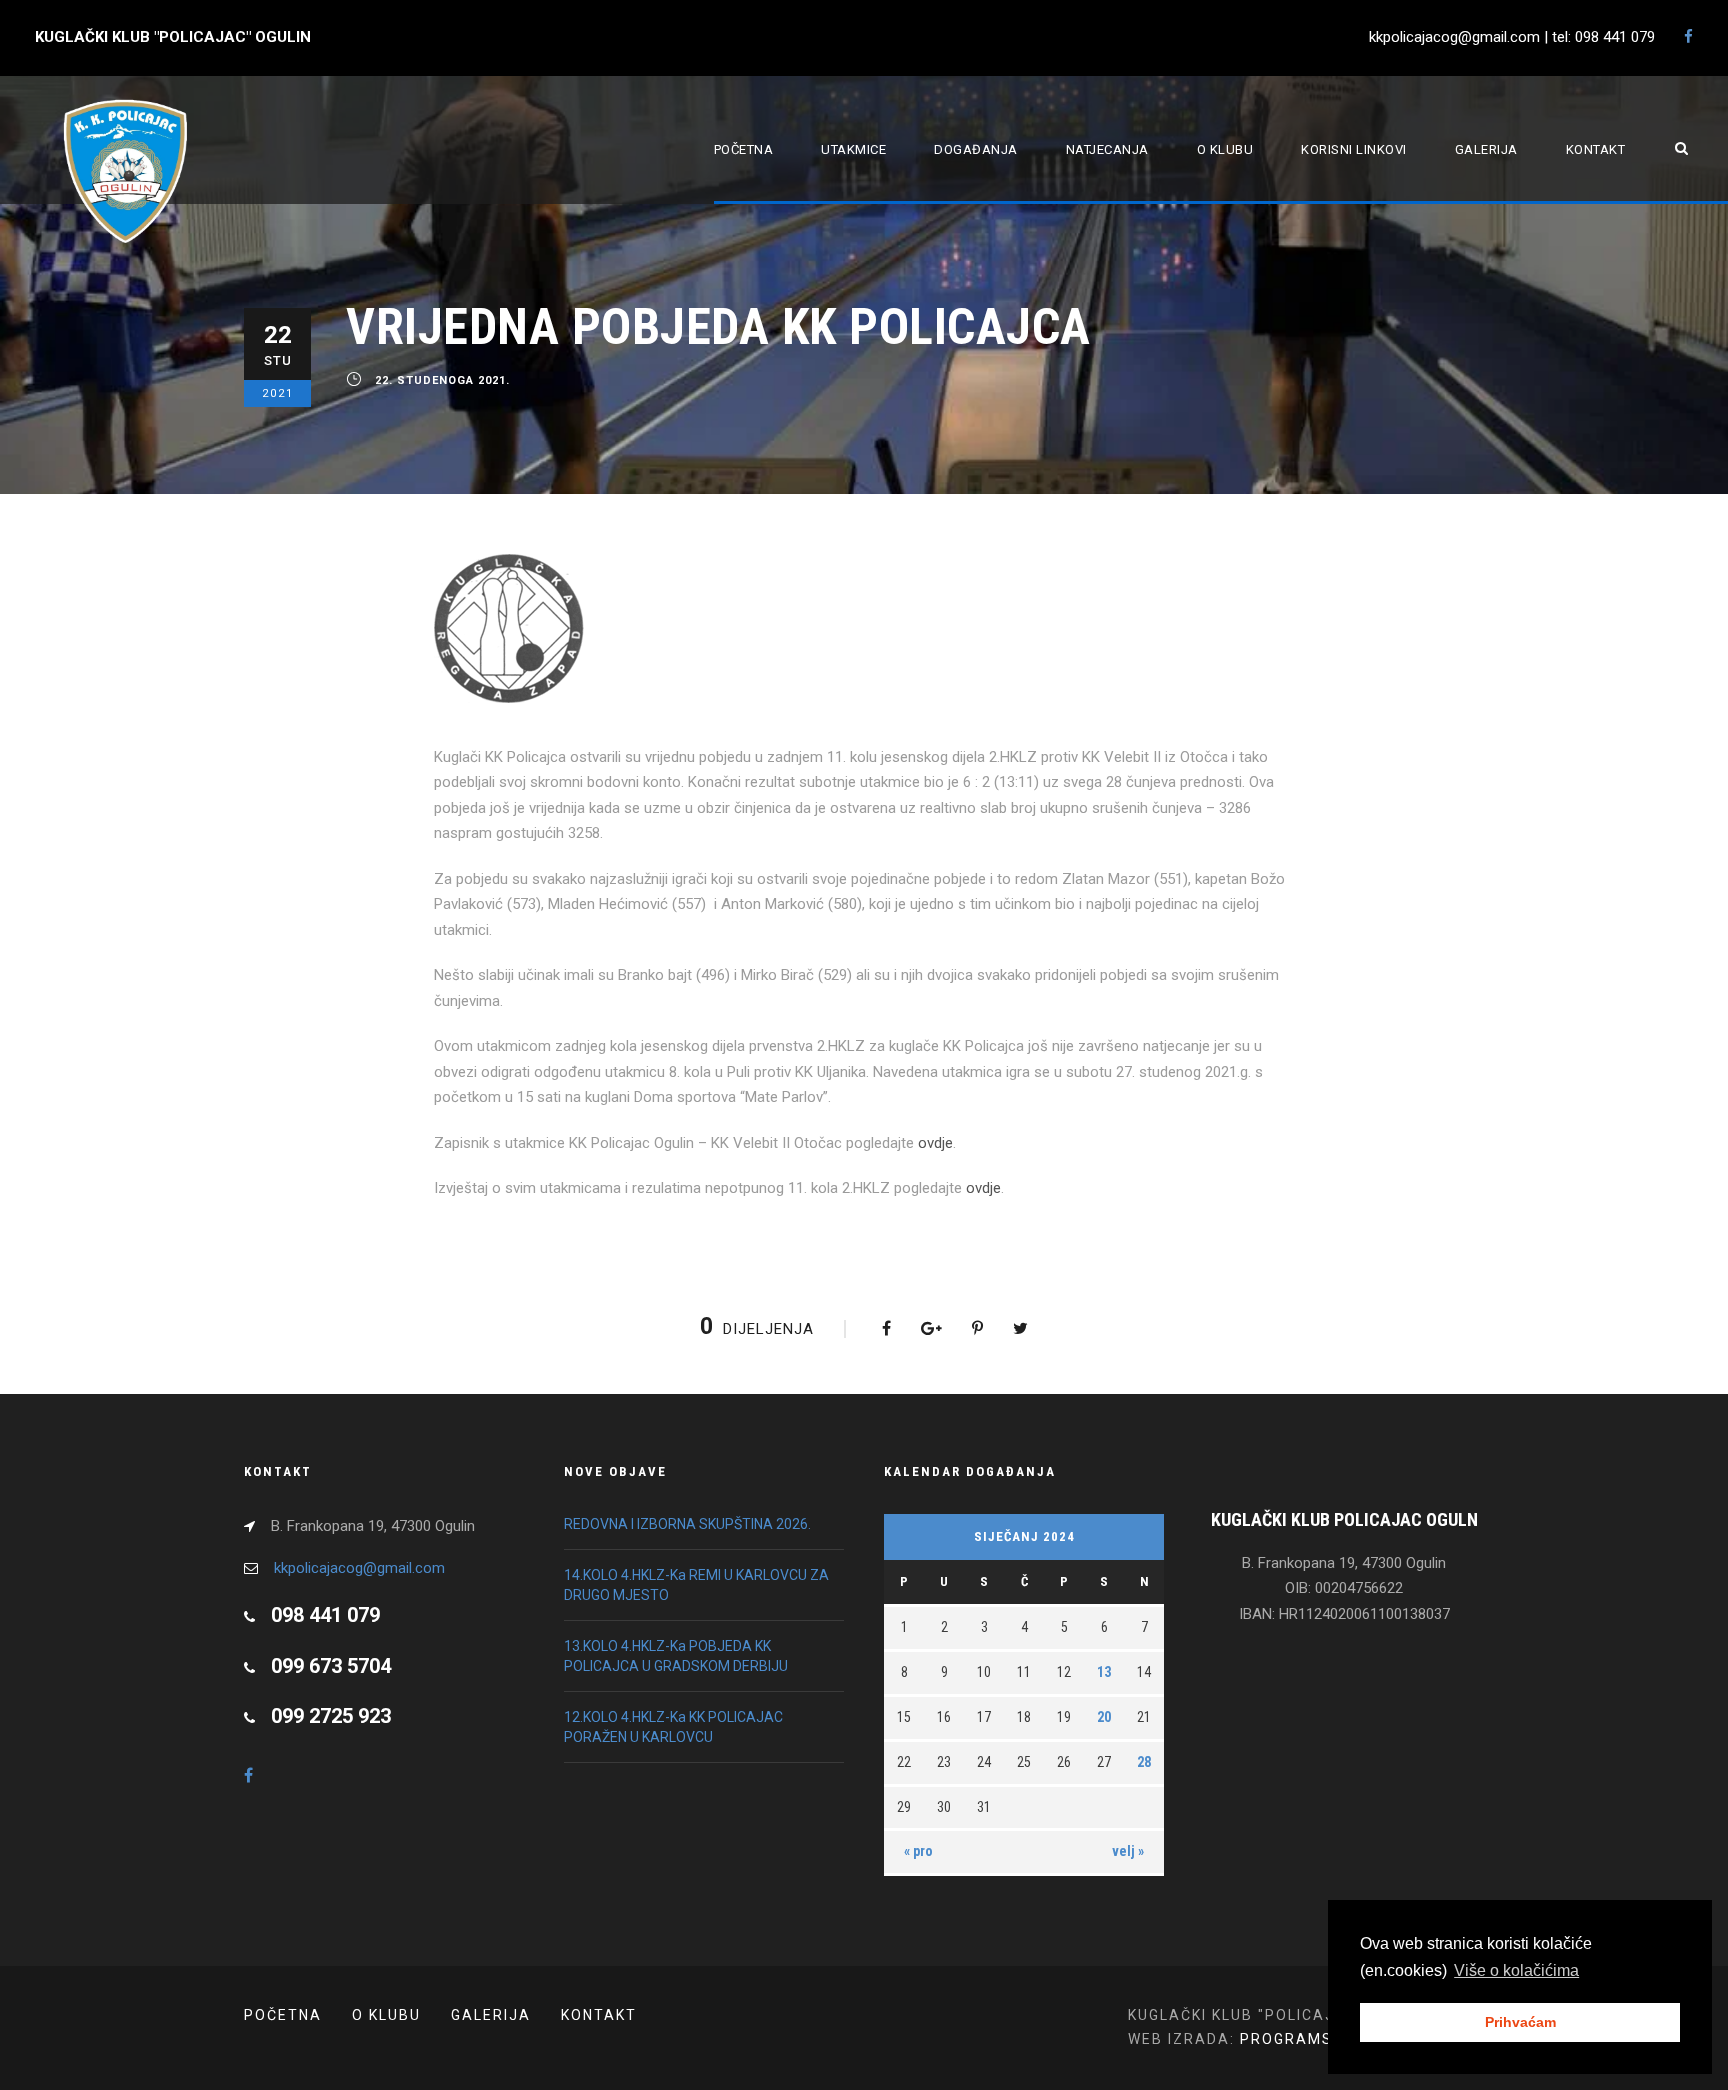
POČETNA (283, 2015)
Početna (744, 149)
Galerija (1486, 149)
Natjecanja (1107, 149)
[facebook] (1688, 37)
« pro (918, 1851)
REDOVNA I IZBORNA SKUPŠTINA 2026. (687, 1524)
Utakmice (853, 149)
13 (1104, 1672)
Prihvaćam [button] (1520, 2022)
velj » (1128, 1851)
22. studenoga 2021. (442, 381)
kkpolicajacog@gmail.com (359, 1568)
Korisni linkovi (1354, 149)
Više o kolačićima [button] (1516, 1970)
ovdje (935, 1143)
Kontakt (1596, 149)
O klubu (1225, 149)
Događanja (976, 149)
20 (1104, 1717)
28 (1144, 1762)
